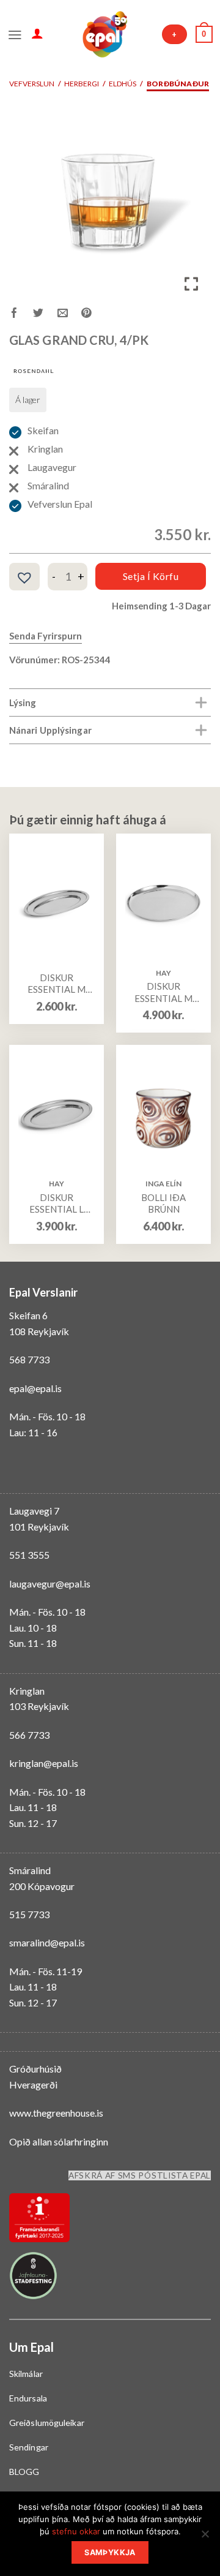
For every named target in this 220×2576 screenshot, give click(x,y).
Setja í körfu (151, 576)
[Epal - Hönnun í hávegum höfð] (104, 34)
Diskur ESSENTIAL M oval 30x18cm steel (57, 984)
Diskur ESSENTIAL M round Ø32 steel (163, 992)
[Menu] (15, 34)
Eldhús (123, 84)
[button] (24, 578)
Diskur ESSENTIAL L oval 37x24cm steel (57, 1204)
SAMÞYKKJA (110, 2552)
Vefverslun (32, 84)
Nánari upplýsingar (50, 730)
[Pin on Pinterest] (93, 314)
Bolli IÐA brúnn (163, 1203)
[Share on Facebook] (21, 314)
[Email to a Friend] (69, 314)
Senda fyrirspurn (46, 636)
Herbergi (82, 84)
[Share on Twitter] (45, 314)
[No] (205, 2537)
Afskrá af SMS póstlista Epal (140, 2175)
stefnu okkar (76, 2531)
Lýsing (23, 702)
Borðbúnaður (178, 84)
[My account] (37, 33)
